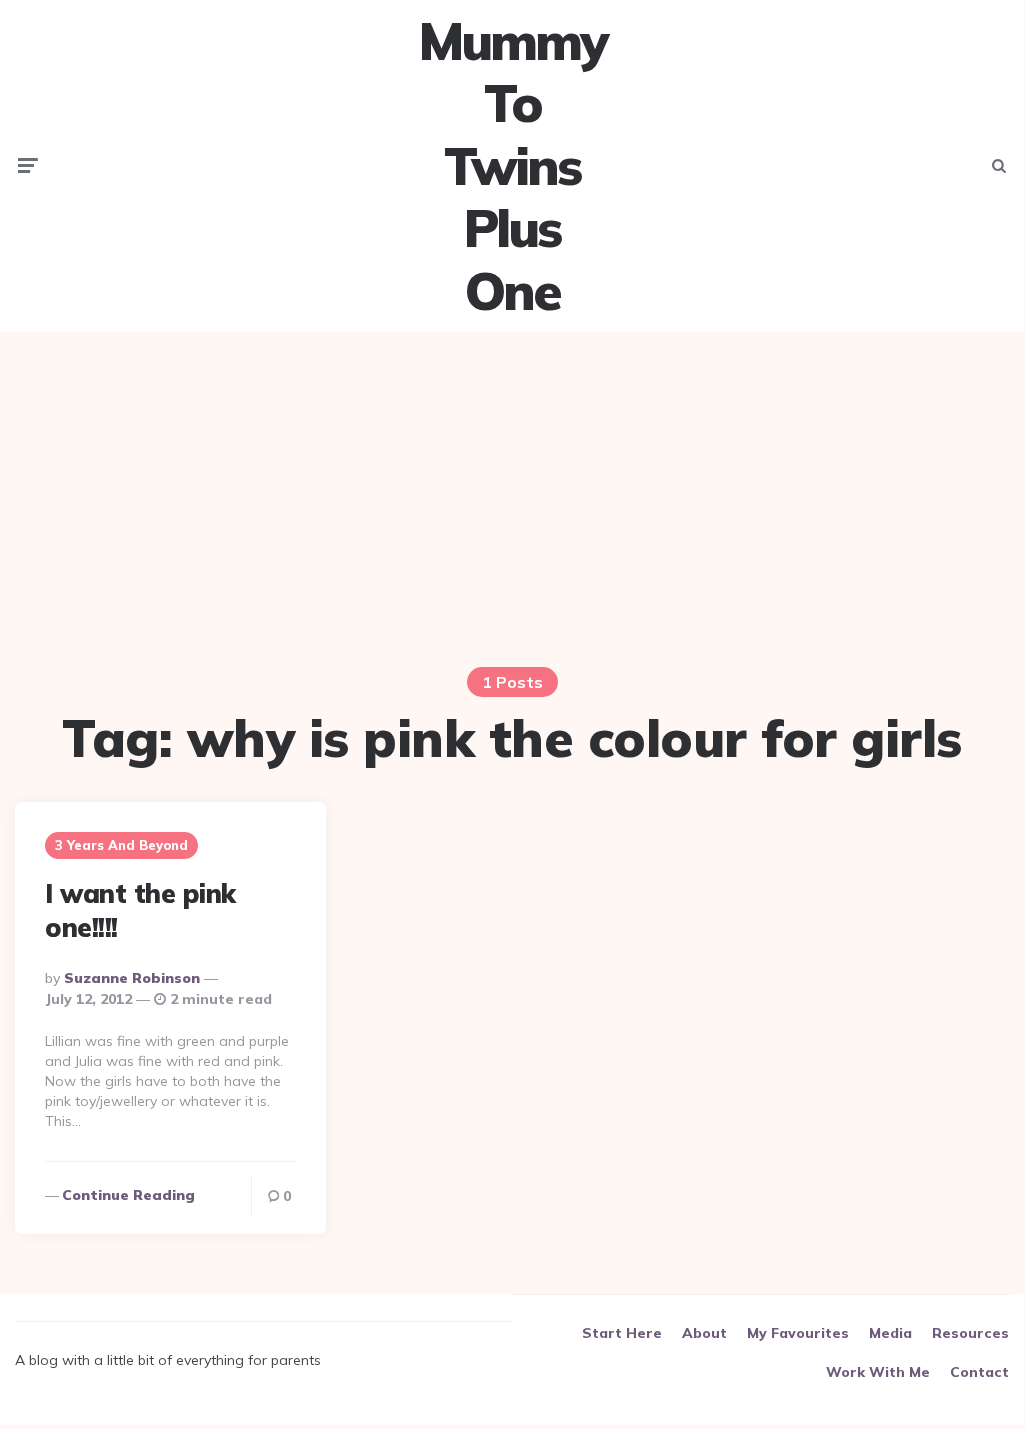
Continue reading (128, 1195)
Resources (970, 1333)
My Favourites (798, 1333)
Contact (979, 1372)
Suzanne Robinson (132, 978)
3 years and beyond (121, 845)
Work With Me (878, 1372)
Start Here (622, 1333)
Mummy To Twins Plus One (512, 166)
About (704, 1333)
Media (890, 1333)
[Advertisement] (512, 487)
